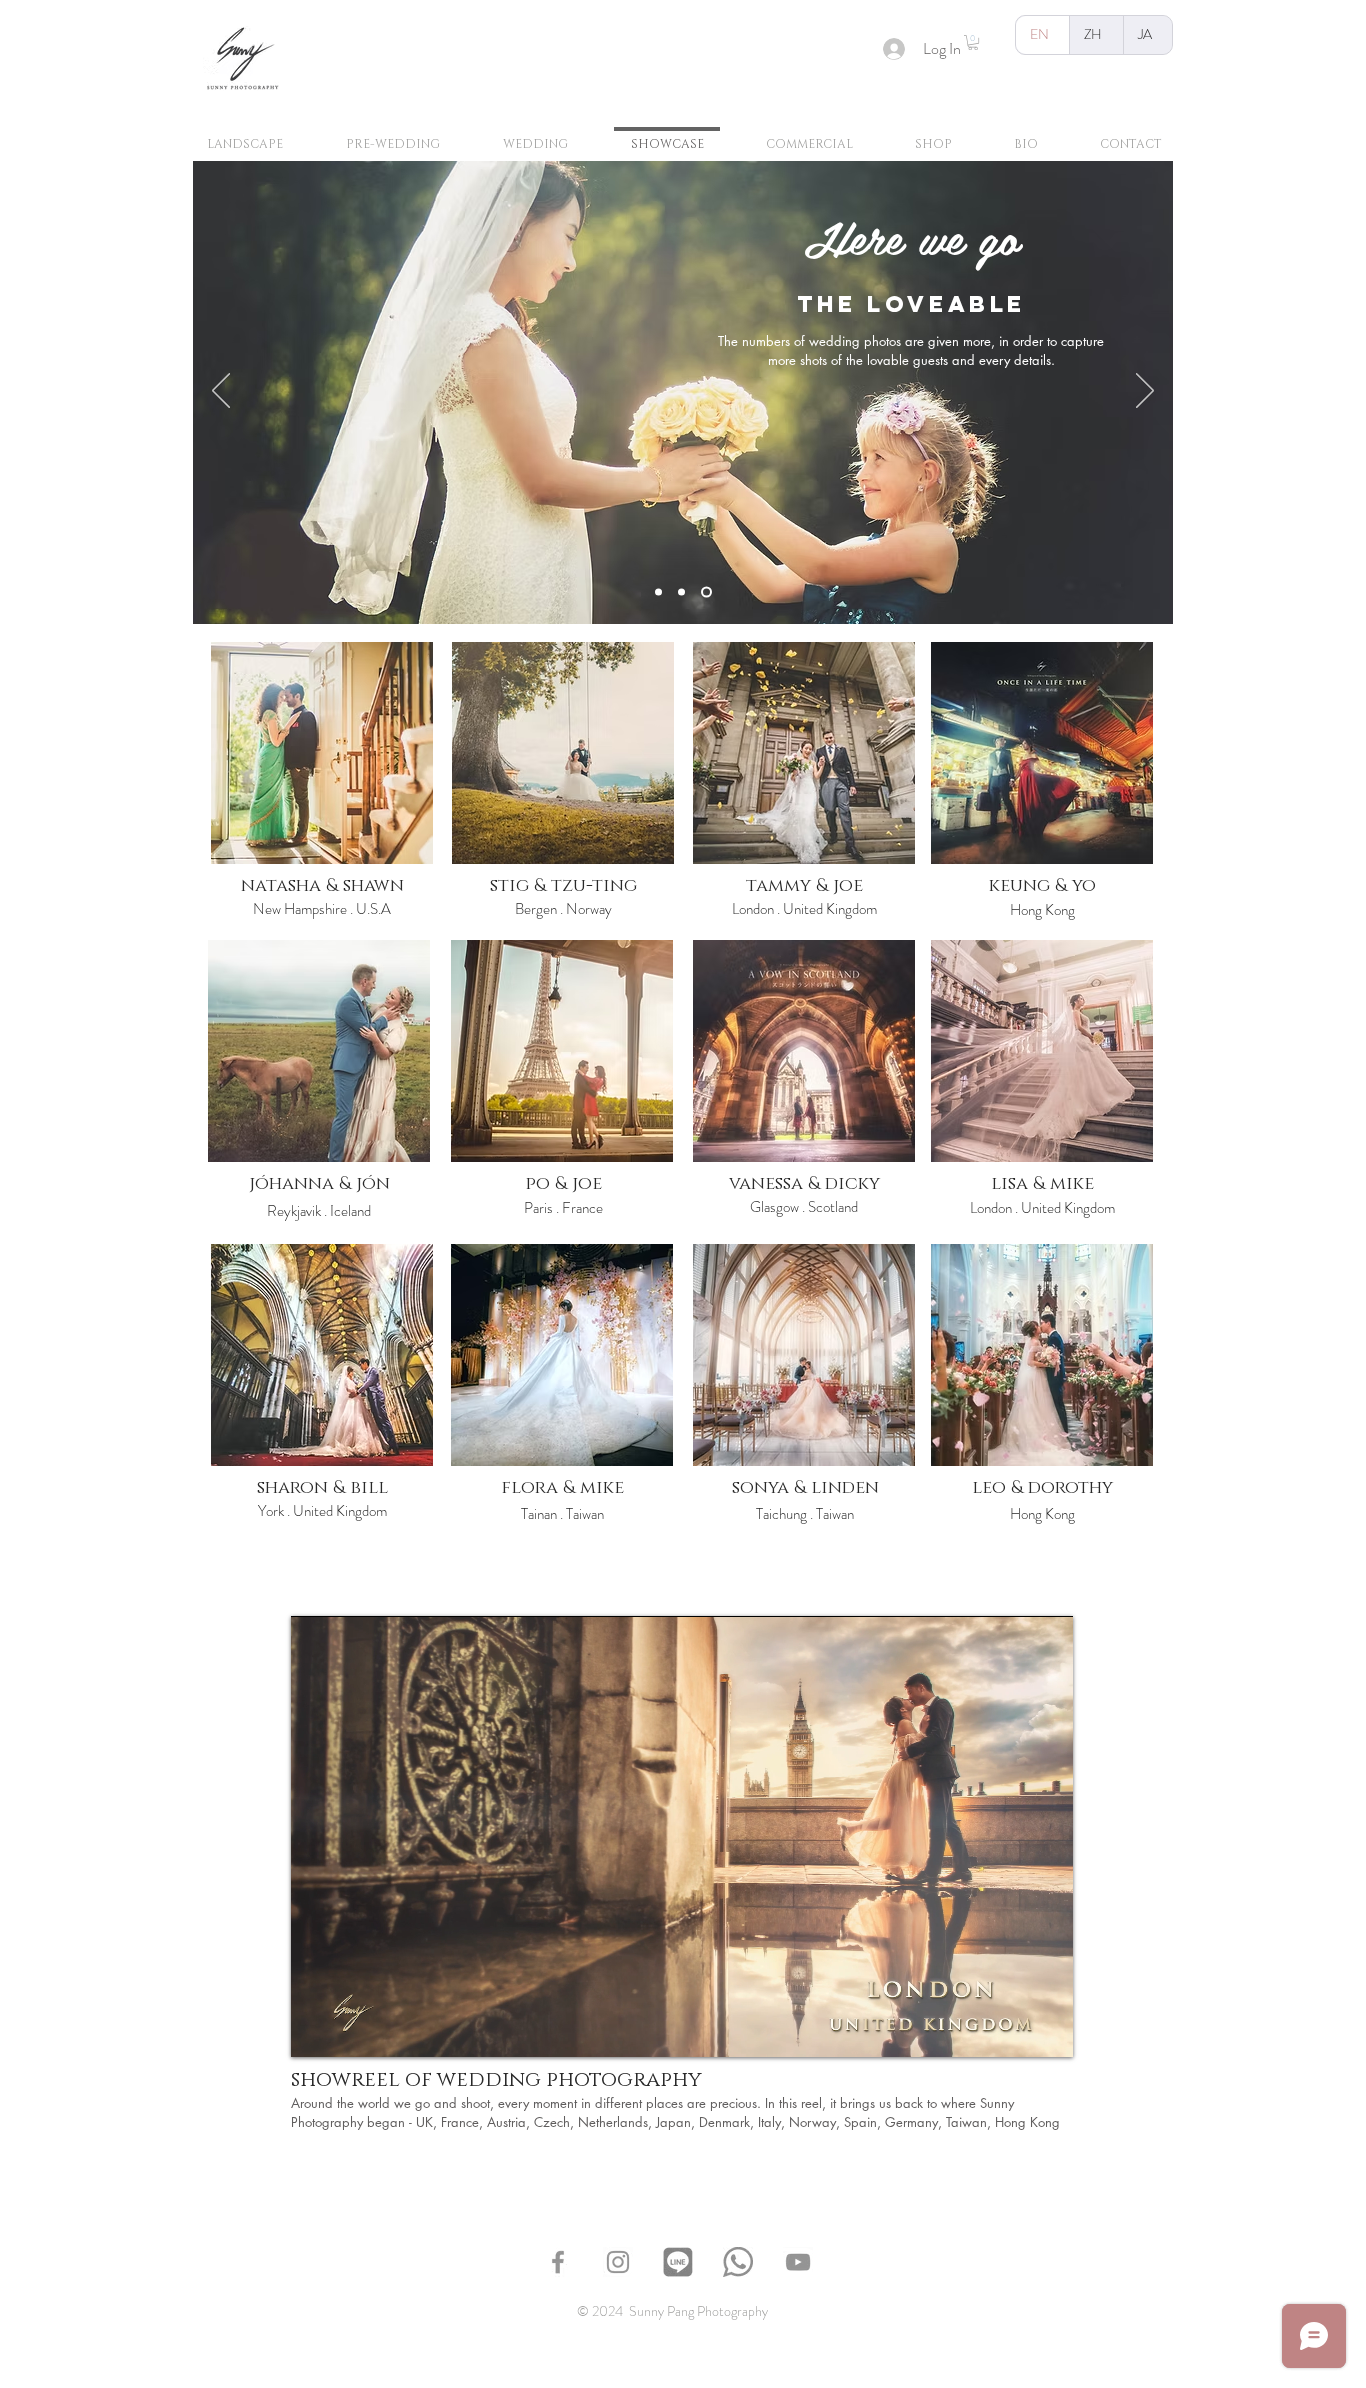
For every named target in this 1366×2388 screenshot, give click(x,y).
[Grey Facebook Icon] (558, 2262)
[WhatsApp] (738, 2262)
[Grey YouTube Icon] (798, 2262)
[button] (973, 42)
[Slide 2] (685, 592)
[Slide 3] (708, 592)
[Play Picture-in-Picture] (1012, 2030)
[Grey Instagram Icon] (618, 2262)
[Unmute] (351, 2030)
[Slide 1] (660, 592)
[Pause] (317, 2030)
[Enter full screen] (1046, 2030)
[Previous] (221, 392)
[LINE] (678, 2262)
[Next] (1145, 392)
